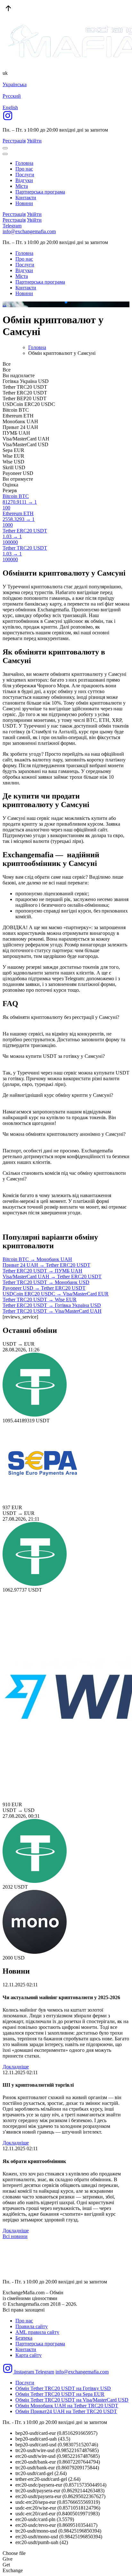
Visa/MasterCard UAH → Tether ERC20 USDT (52, 1277)
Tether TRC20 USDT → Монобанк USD (46, 1282)
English (10, 107)
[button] (61, 302)
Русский (12, 96)
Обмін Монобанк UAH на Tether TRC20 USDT (67, 2406)
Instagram (24, 2372)
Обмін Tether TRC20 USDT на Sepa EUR (60, 2394)
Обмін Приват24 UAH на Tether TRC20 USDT (66, 2411)
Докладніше (16, 2067)
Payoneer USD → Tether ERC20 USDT (44, 1288)
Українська (15, 84)
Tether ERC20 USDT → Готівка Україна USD (52, 1305)
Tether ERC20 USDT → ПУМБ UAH (42, 1271)
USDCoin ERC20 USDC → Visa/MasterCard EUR (56, 1294)
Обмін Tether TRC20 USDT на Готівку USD (63, 2388)
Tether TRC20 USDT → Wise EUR (40, 1299)
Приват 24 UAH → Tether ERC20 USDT (46, 1265)
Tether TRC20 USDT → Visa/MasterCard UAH (52, 1311)
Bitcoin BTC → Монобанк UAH (37, 1259)
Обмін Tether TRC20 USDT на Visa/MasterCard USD (72, 2400)
